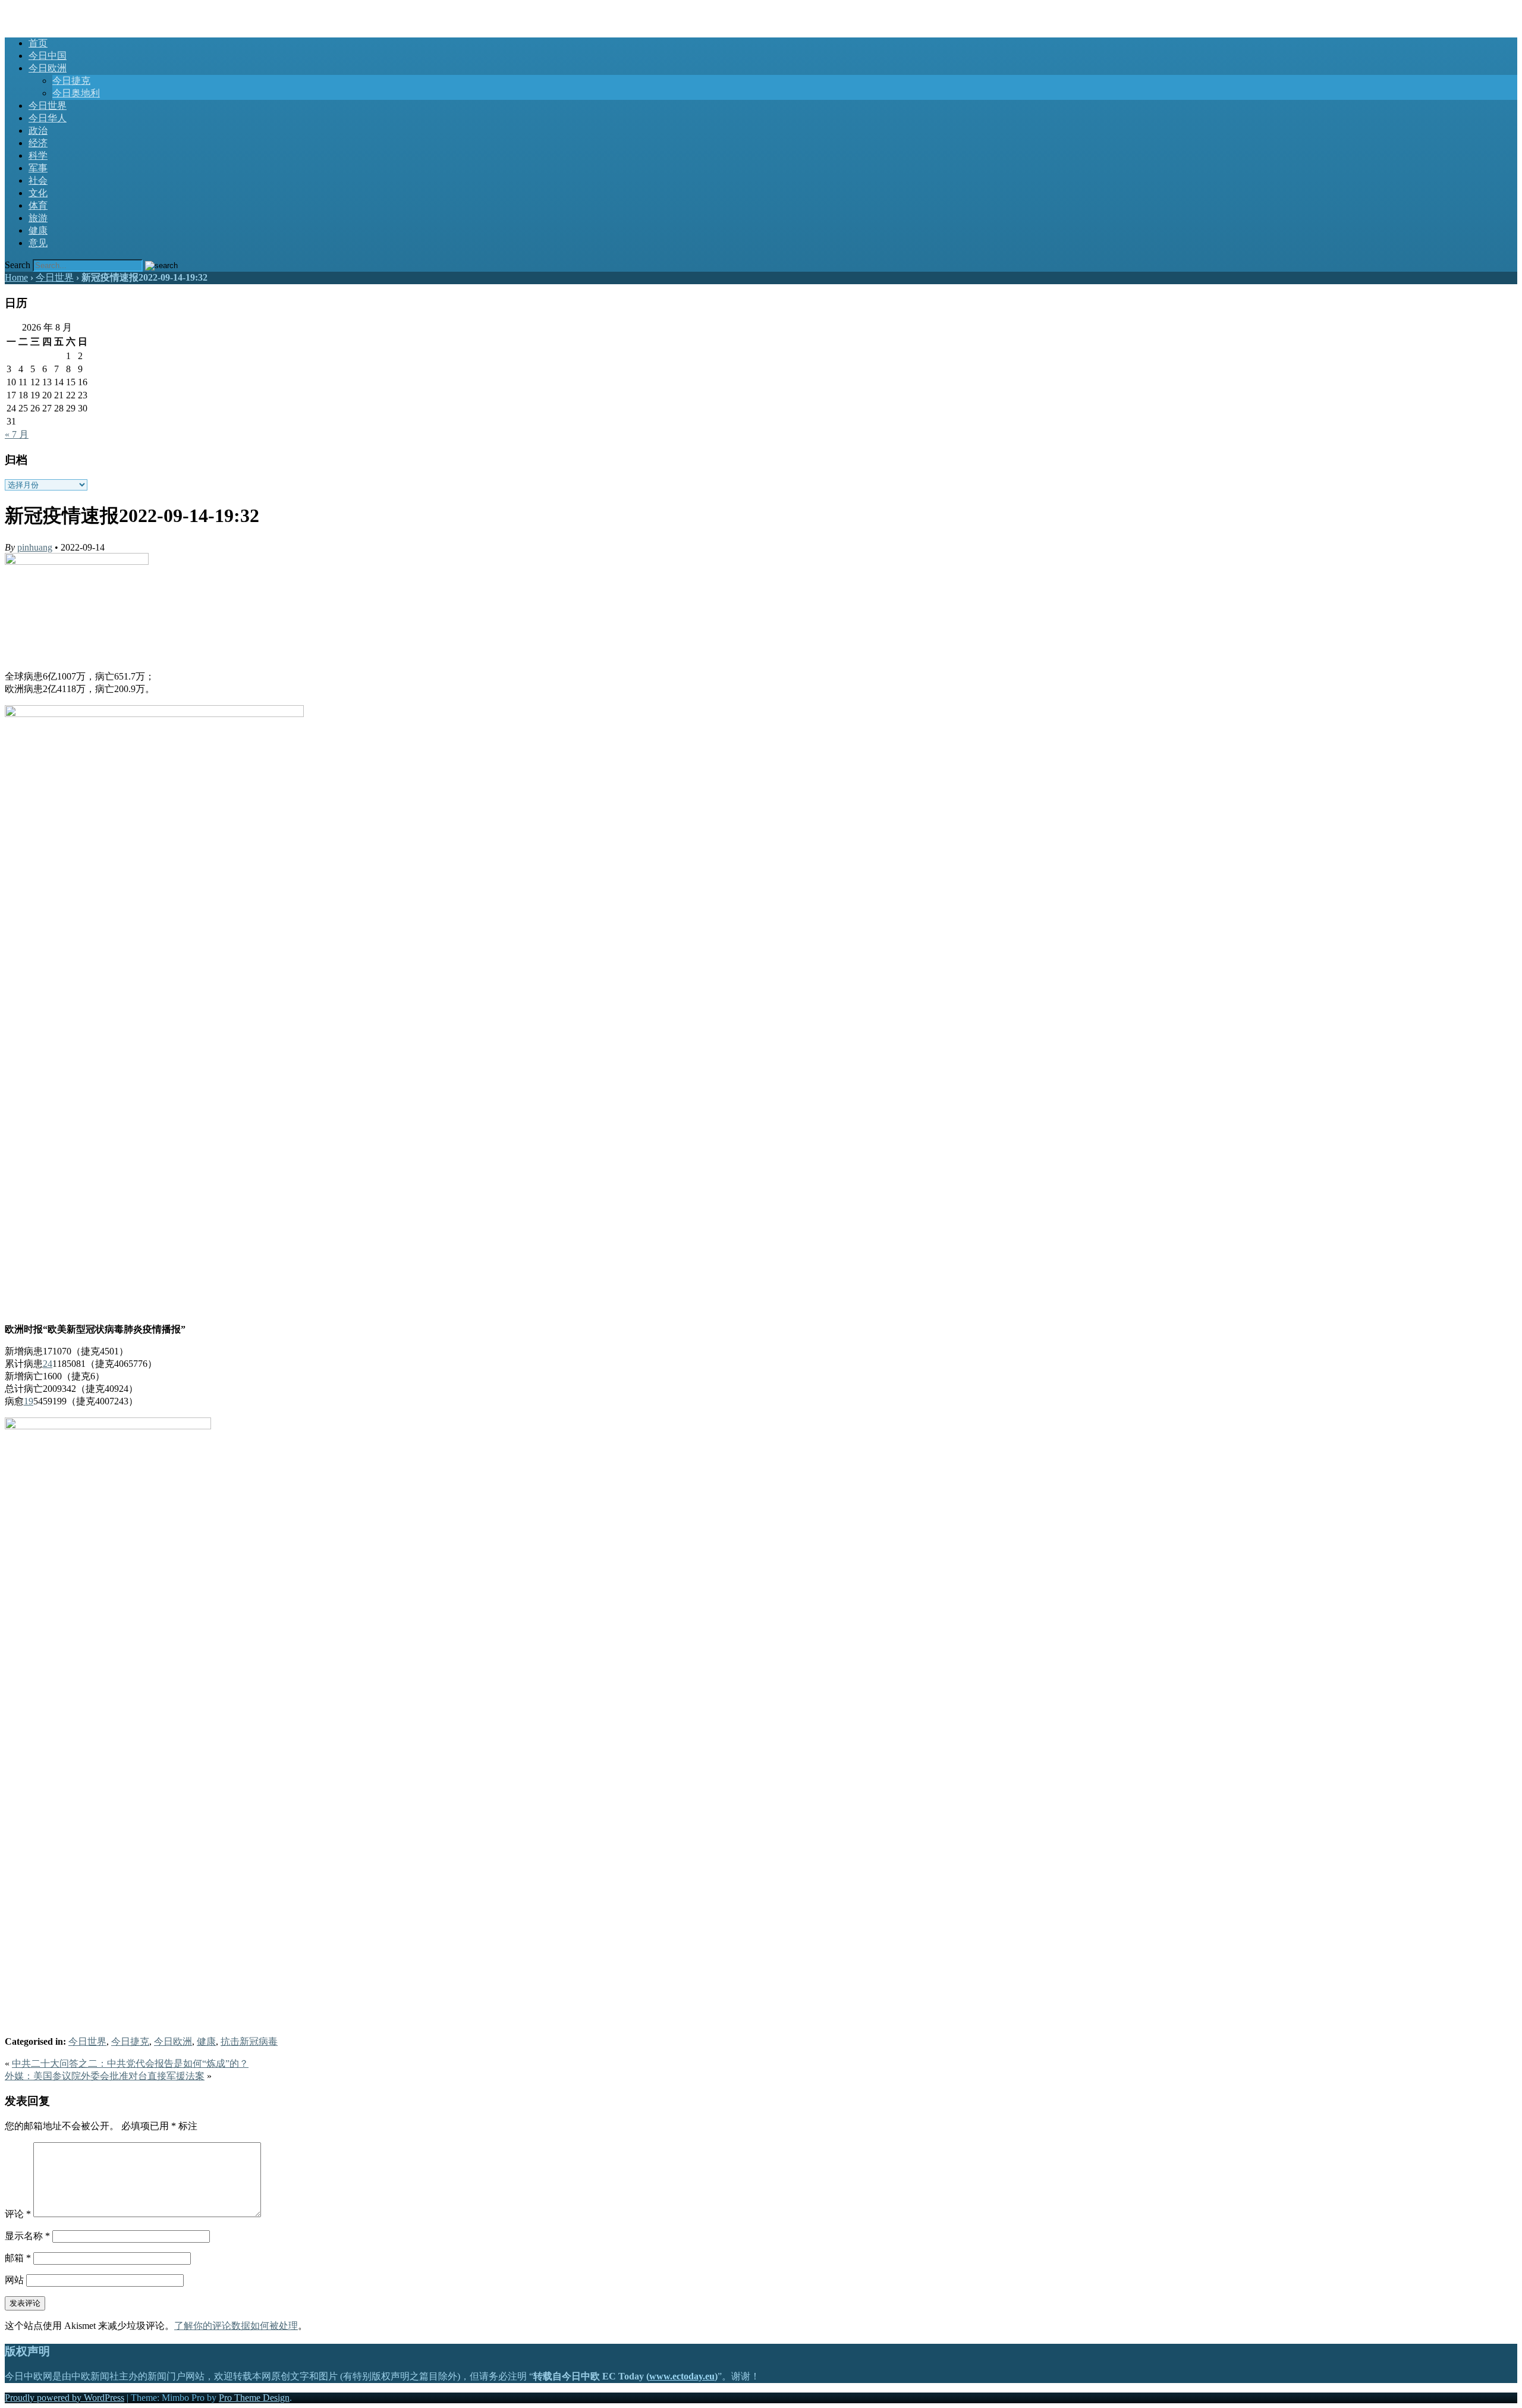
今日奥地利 (76, 93)
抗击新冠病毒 (249, 2041)
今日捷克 (71, 81)
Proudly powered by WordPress (65, 2398)
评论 (18, 2214)
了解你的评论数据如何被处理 (236, 2326)
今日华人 (48, 118)
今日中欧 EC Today (44, 10)
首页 (38, 43)
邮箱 (18, 2258)
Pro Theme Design (254, 2398)
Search (18, 265)
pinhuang (35, 547)
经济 (38, 143)
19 (29, 1401)
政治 (38, 131)
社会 (38, 180)
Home (16, 277)
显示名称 (27, 2236)
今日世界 (48, 106)
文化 (38, 193)
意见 (38, 243)
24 (48, 1364)
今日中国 (48, 56)
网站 (14, 2280)
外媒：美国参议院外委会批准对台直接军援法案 (105, 2076)
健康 (38, 230)
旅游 (38, 218)
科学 (38, 155)
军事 (38, 168)
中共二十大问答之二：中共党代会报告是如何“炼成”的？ (130, 2063)
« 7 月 (17, 434)
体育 (38, 205)
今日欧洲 (48, 68)
